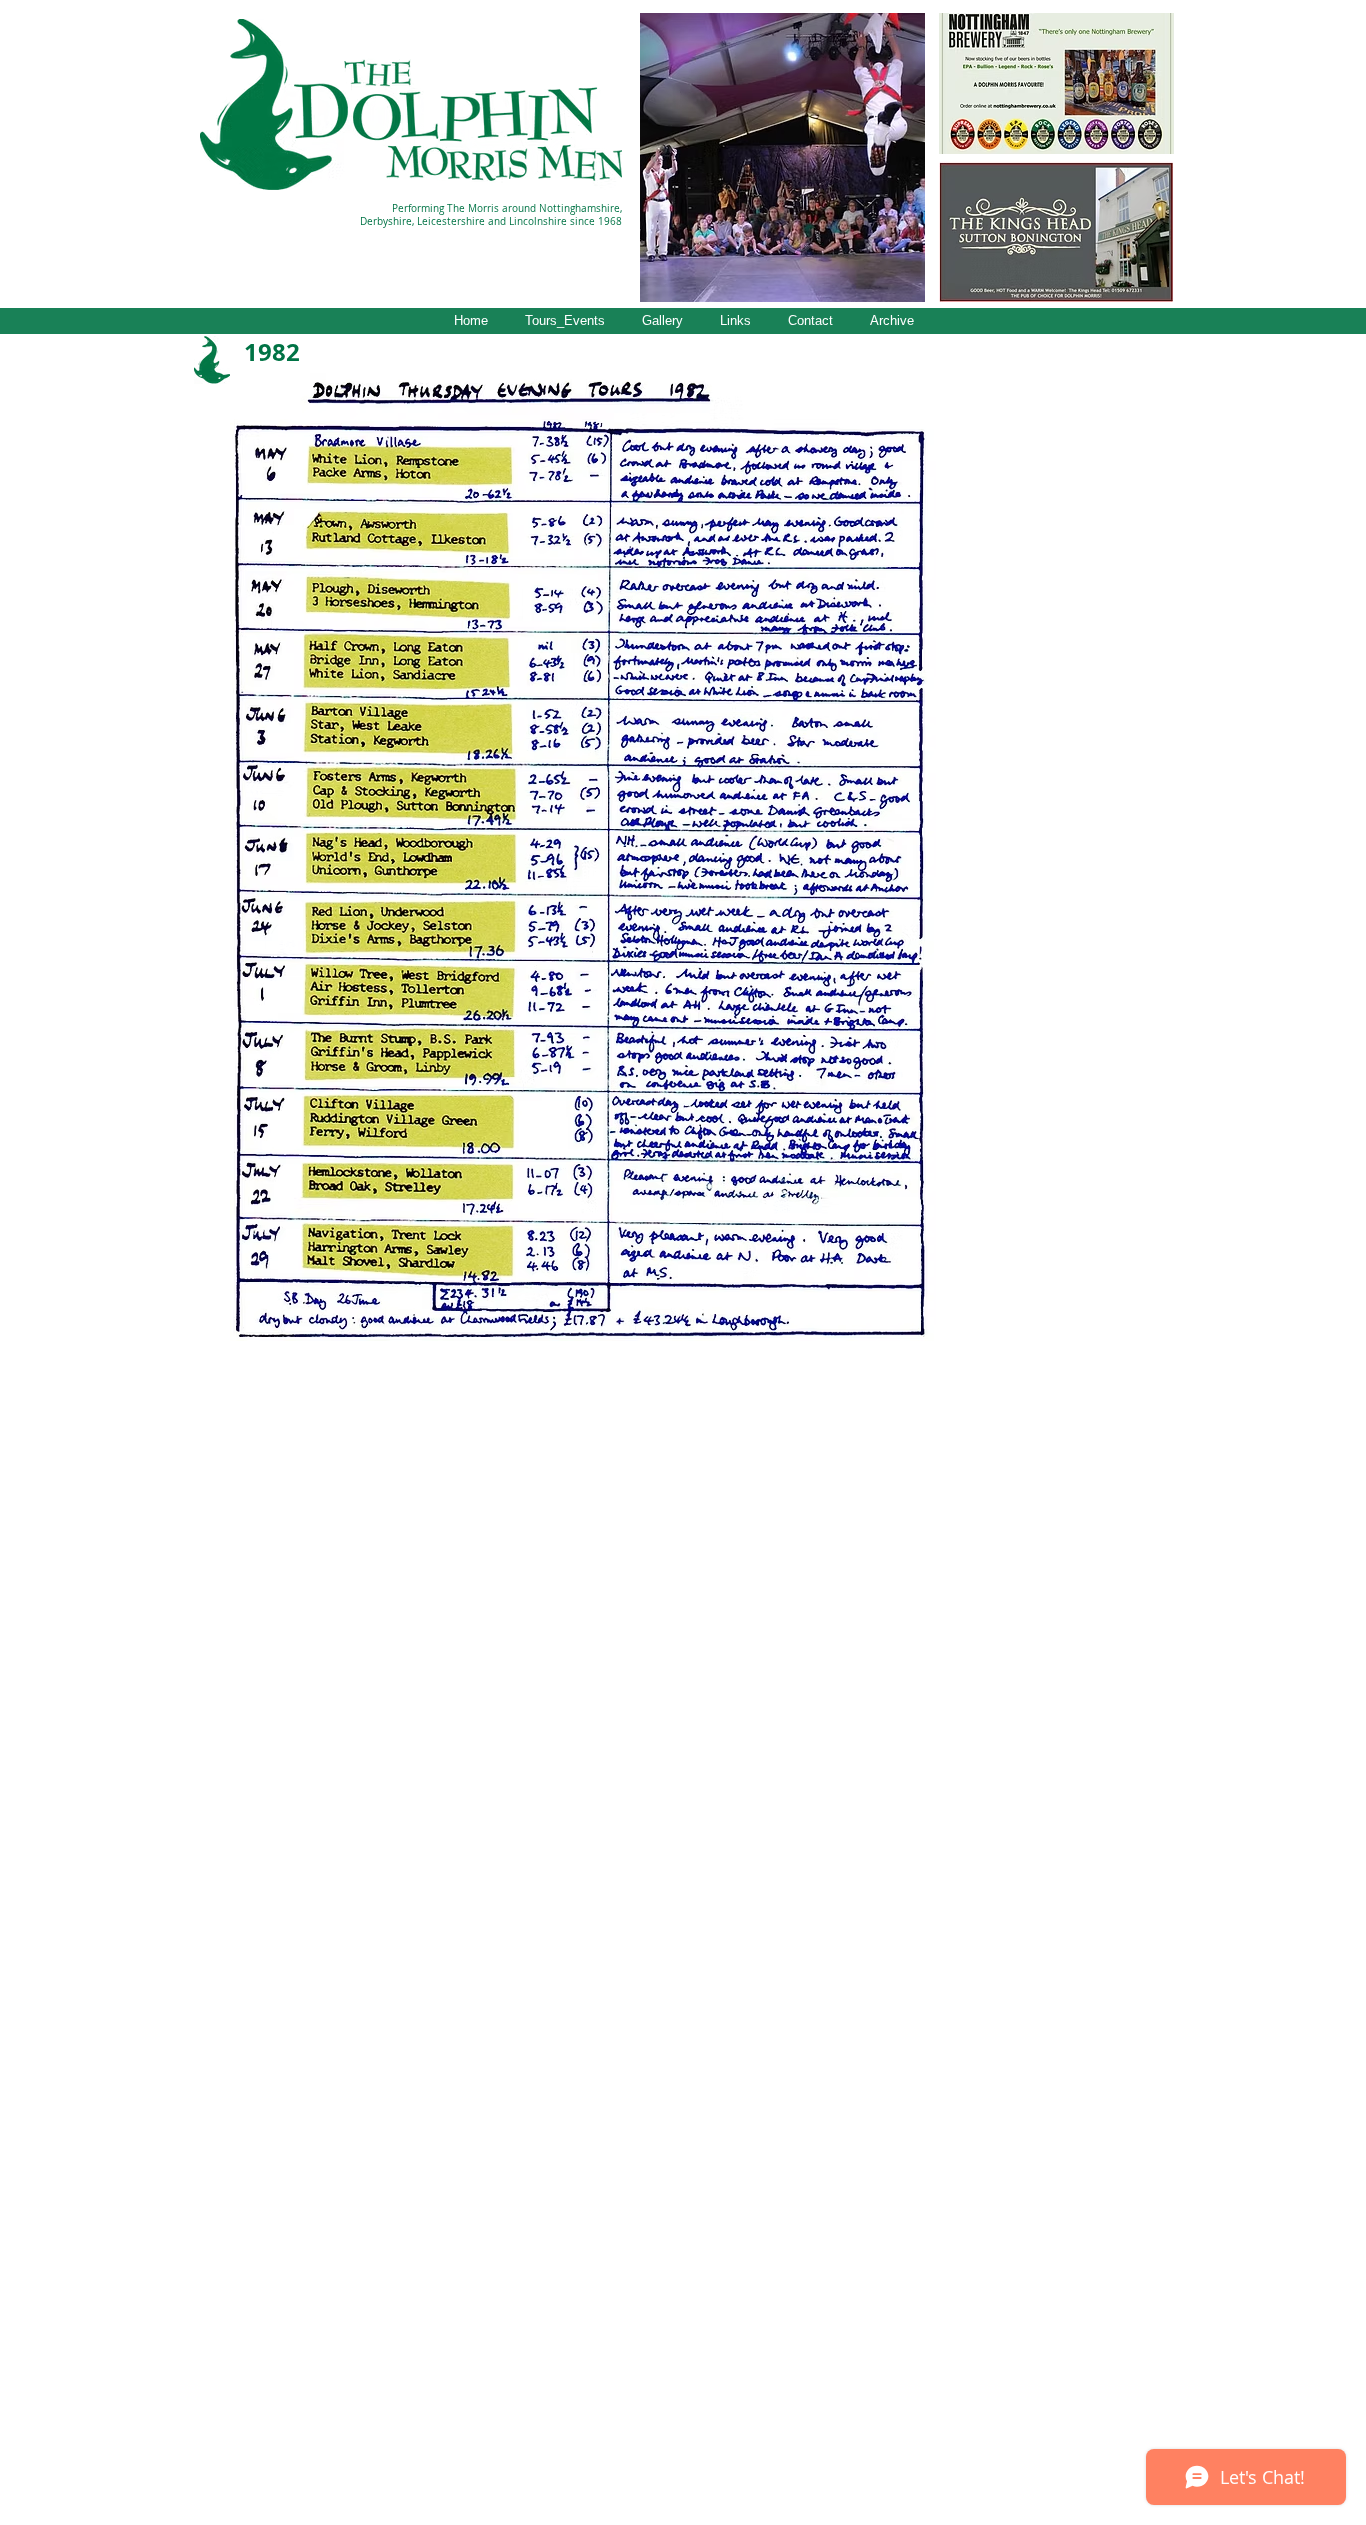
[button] (782, 157)
